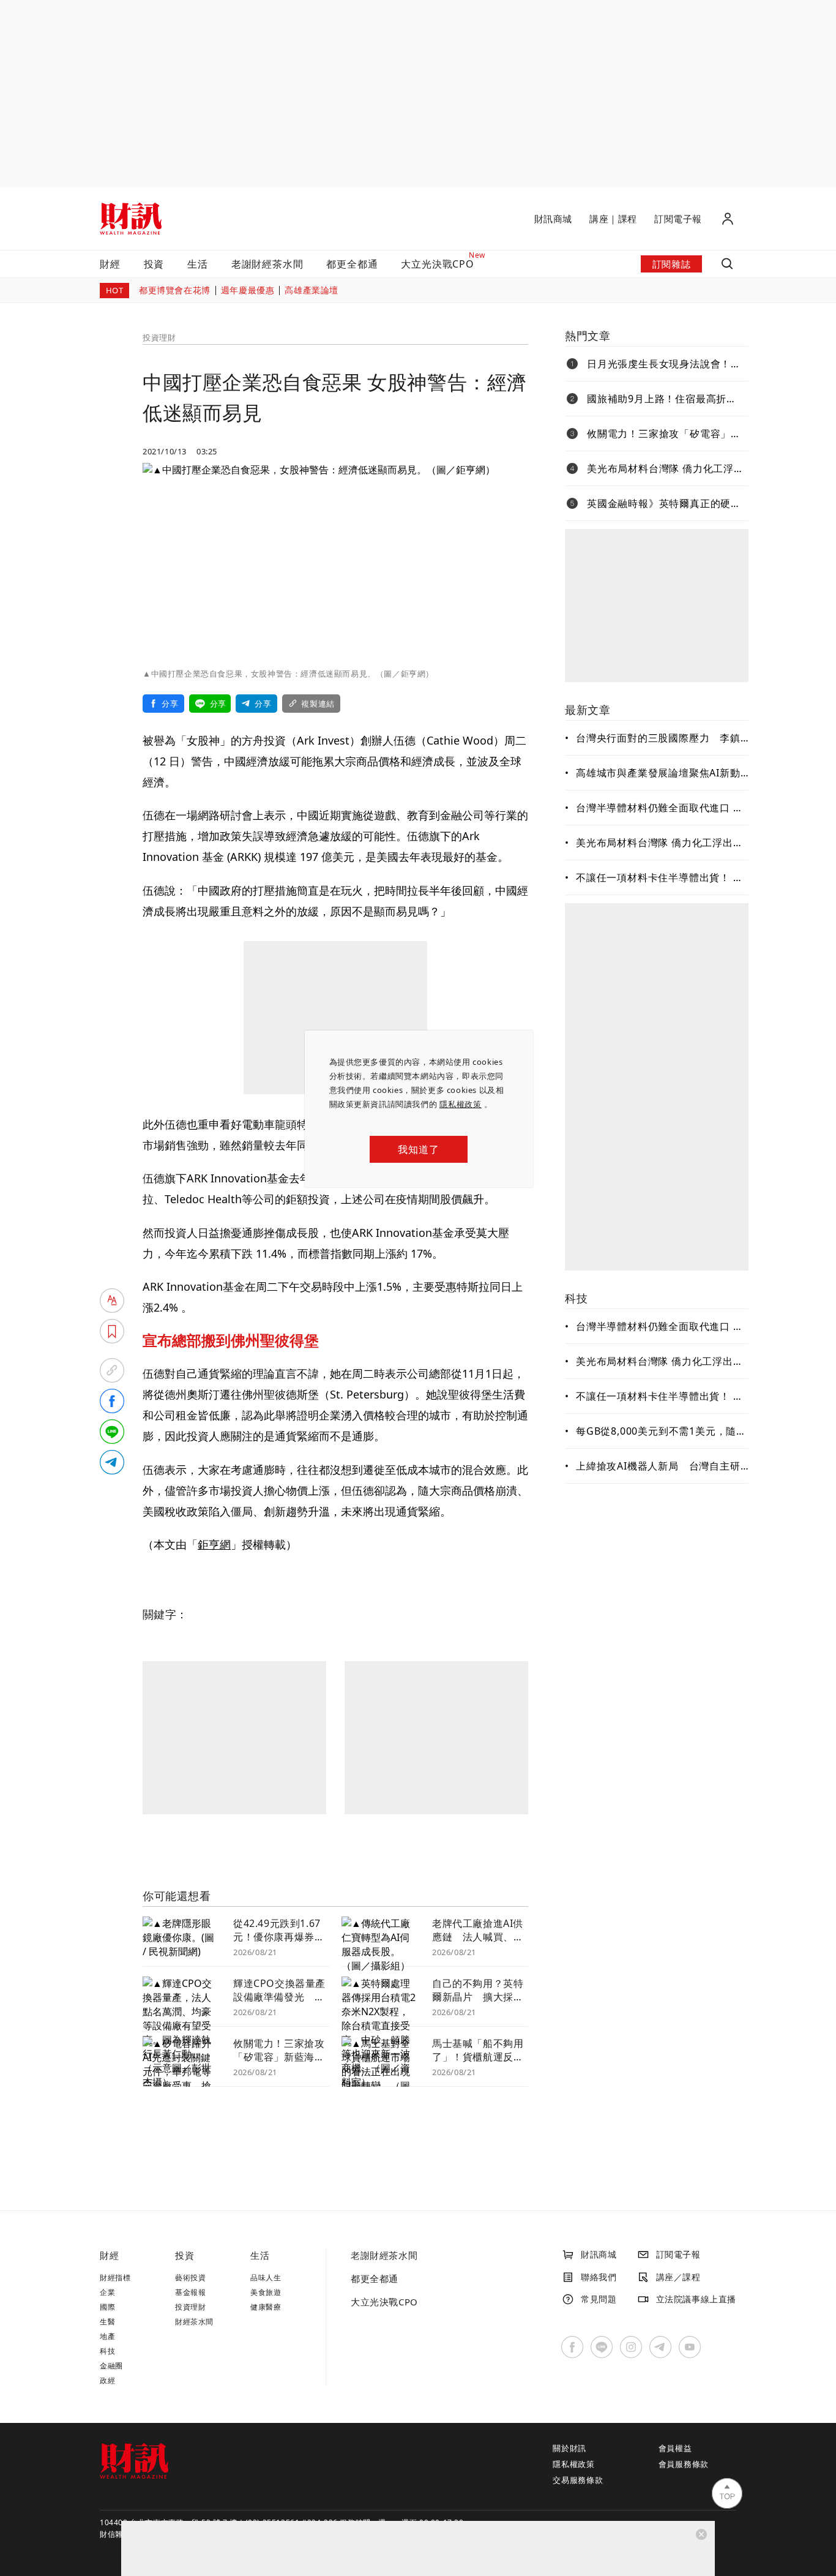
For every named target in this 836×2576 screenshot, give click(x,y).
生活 (198, 264)
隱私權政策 (461, 1104)
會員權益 (675, 2448)
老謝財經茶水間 (267, 264)
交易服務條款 (578, 2480)
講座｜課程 (613, 219)
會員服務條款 (684, 2464)
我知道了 (418, 1149)
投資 (154, 264)
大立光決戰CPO (384, 2302)
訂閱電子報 (678, 219)
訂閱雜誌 (671, 264)
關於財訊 (569, 2448)
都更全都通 (352, 264)
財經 (110, 264)
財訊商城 (553, 219)
